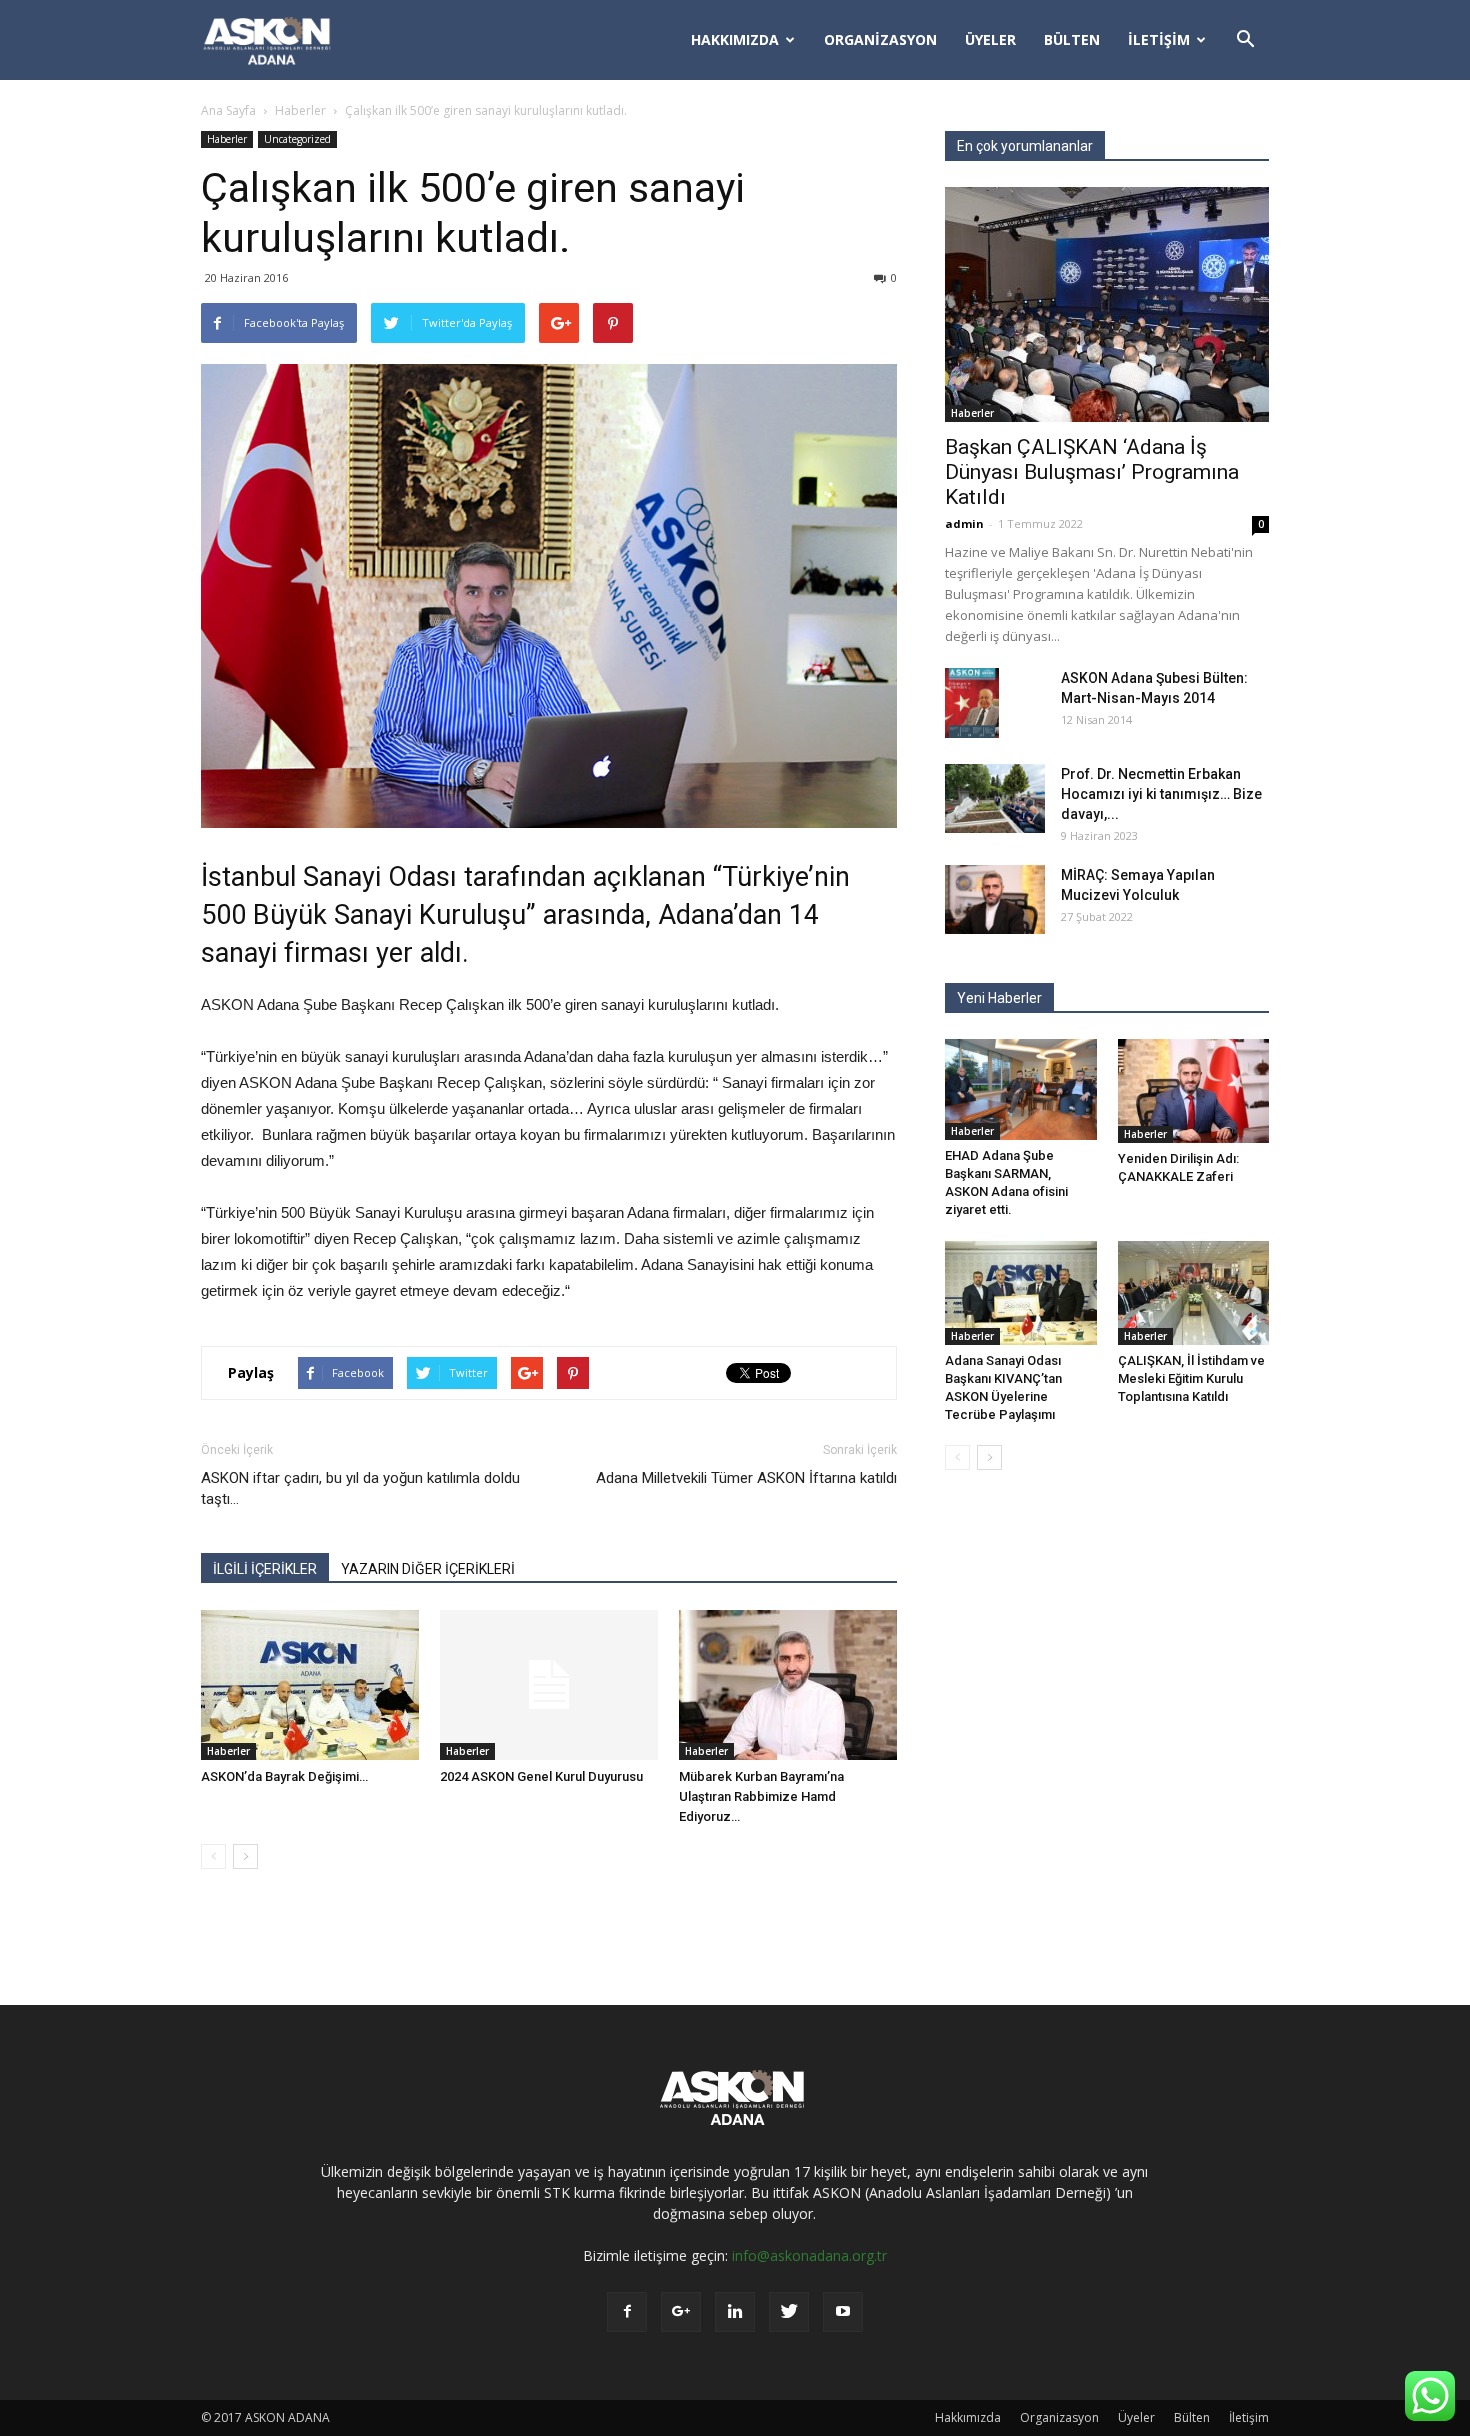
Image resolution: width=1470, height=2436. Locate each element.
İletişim (1159, 39)
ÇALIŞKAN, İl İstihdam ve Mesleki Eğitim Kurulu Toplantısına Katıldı (1191, 1378)
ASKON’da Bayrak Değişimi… (284, 1776)
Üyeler (990, 39)
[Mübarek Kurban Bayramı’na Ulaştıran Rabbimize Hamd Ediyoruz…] (788, 1685)
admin (964, 523)
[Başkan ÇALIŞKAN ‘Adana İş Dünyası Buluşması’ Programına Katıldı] (1107, 304)
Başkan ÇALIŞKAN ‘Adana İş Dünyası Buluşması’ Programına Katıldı (1092, 472)
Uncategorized (297, 139)
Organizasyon (880, 39)
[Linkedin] (735, 2312)
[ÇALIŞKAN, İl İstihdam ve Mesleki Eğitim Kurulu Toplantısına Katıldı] (1194, 1293)
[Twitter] (789, 2312)
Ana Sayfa (228, 110)
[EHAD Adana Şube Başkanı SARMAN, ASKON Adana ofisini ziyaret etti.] (1021, 1089)
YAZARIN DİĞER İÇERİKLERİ (428, 1569)
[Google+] (681, 2312)
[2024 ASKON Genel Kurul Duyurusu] (549, 1685)
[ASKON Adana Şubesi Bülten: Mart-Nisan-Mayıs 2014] (972, 703)
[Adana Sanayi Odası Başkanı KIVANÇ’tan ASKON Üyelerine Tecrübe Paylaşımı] (1021, 1293)
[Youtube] (843, 2312)
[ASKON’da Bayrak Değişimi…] (310, 1685)
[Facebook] (627, 2312)
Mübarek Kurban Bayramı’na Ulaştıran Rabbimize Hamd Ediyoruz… (761, 1796)
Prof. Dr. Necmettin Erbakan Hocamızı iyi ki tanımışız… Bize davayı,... (1161, 794)
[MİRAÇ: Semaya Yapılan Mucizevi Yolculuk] (995, 899)
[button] (1245, 40)
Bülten (1072, 39)
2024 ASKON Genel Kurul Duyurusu (541, 1776)
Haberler (300, 110)
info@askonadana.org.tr (809, 2255)
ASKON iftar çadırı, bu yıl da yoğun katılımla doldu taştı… (360, 1488)
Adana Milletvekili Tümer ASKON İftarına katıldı (746, 1478)
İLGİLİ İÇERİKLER (265, 1569)
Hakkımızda (735, 39)
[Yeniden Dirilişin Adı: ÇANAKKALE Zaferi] (1194, 1091)
